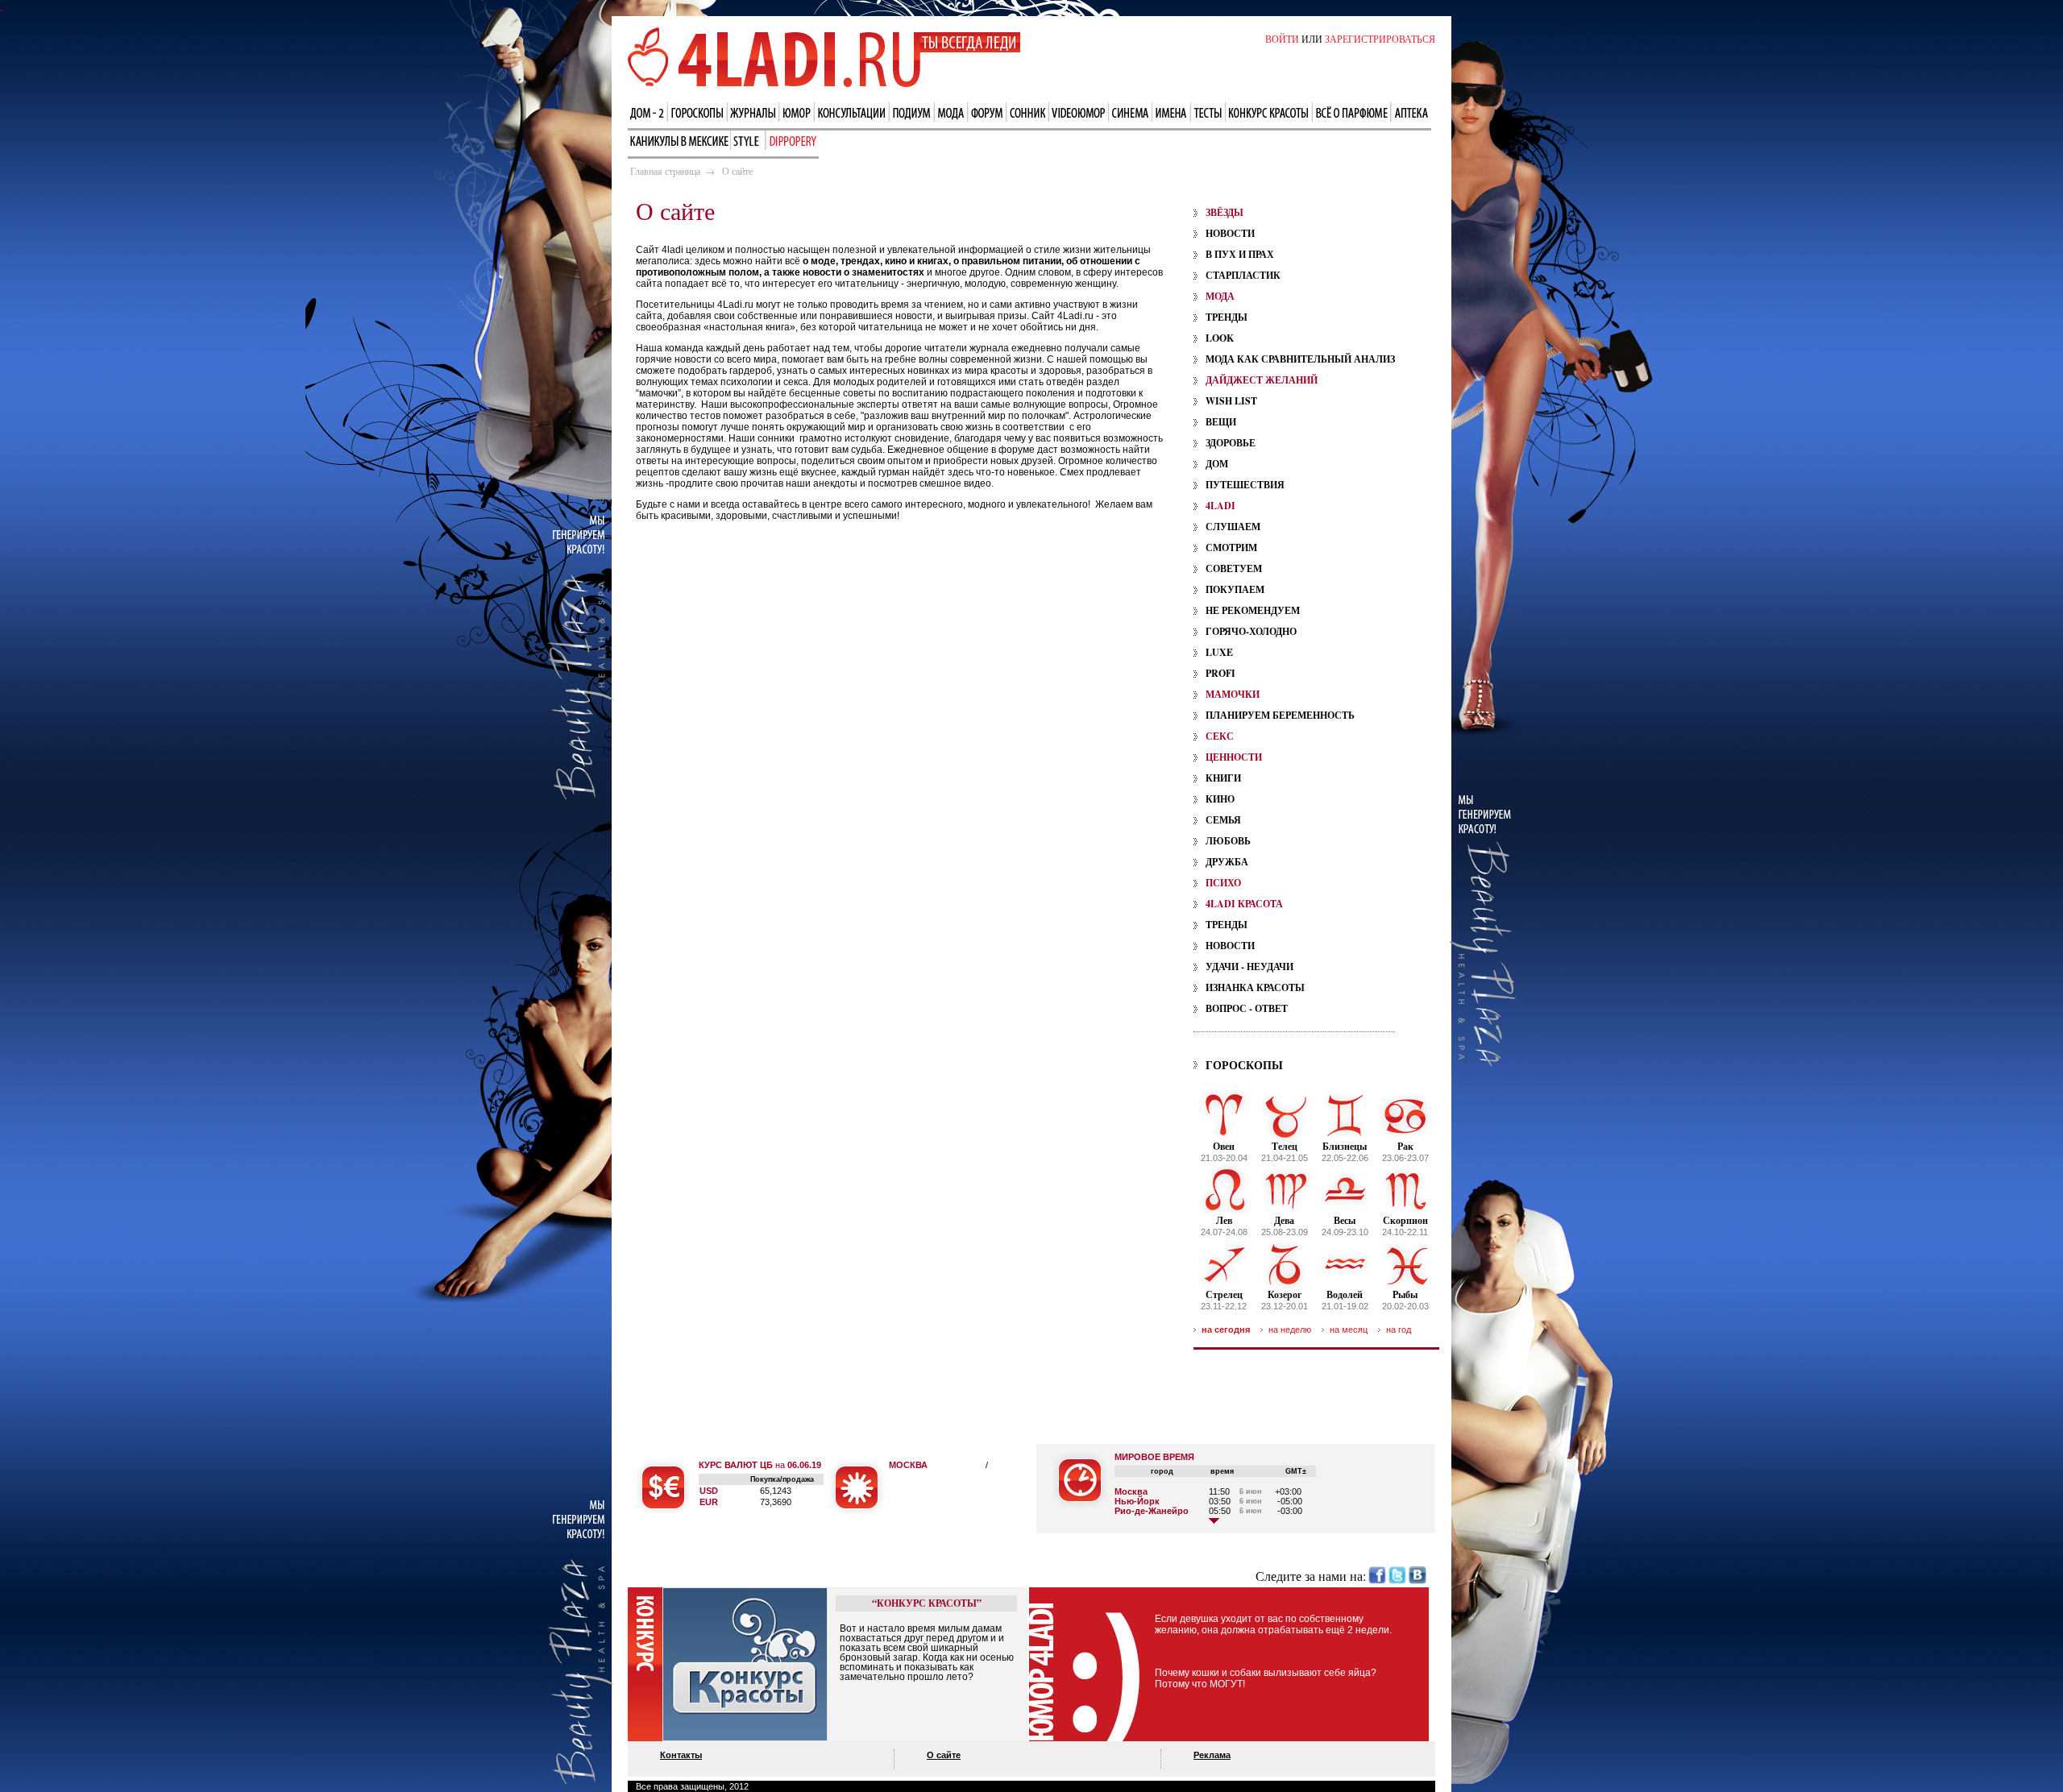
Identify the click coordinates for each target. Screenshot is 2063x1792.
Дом (1217, 464)
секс (1220, 736)
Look (1220, 338)
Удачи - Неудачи (1249, 967)
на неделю (1290, 1329)
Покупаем (1235, 589)
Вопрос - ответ (1247, 1008)
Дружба (1227, 862)
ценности (1234, 757)
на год (1399, 1329)
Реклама (1212, 1755)
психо (1223, 883)
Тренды (1227, 317)
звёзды (1225, 212)
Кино (1220, 799)
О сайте (944, 1755)
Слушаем (1233, 527)
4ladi (1220, 506)
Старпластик (1243, 275)
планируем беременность (1280, 715)
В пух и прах (1240, 254)
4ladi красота (1244, 904)
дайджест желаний (1262, 380)
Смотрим (1231, 548)
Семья (1223, 820)
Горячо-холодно (1251, 631)
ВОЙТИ (1282, 39)
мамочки (1233, 694)
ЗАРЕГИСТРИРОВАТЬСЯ (1380, 39)
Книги (1223, 778)
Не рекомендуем (1253, 610)
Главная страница (665, 171)
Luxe (1219, 652)
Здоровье (1231, 443)
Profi (1220, 673)
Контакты (681, 1755)
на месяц (1349, 1329)
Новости (1230, 233)
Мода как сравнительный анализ (1300, 359)
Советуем (1234, 568)
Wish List (1231, 401)
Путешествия (1245, 485)
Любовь (1228, 841)
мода (1220, 296)
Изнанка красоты (1255, 987)
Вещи (1221, 422)
